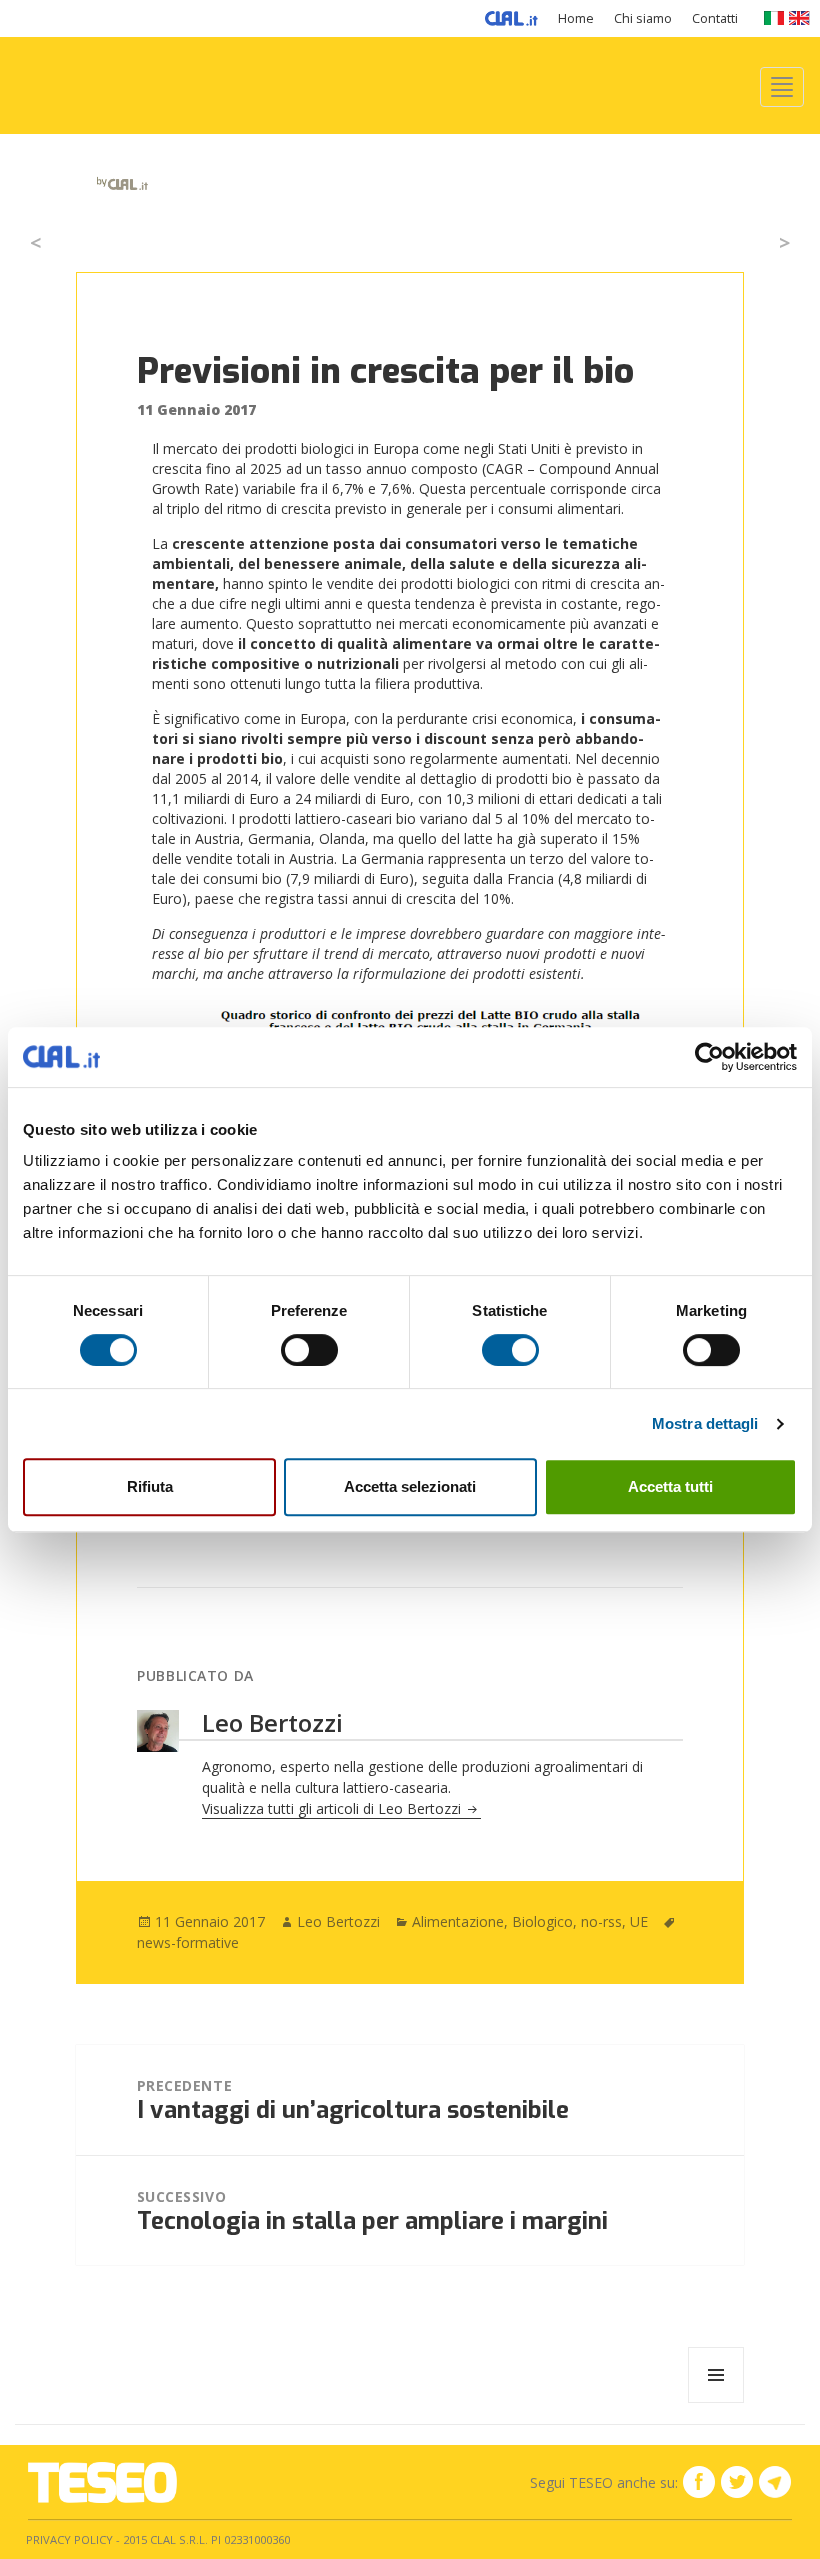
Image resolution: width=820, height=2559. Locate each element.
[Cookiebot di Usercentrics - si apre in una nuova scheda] (709, 1057)
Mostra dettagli (705, 1423)
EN (799, 18)
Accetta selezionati (410, 1486)
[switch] (309, 1350)
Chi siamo (643, 18)
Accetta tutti (670, 1486)
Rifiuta (150, 1486)
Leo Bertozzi (338, 1921)
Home (576, 18)
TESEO (83, 162)
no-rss (601, 1921)
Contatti (715, 18)
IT (773, 18)
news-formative (188, 1942)
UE (639, 1921)
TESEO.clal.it (102, 2482)
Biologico (542, 1921)
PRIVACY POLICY (69, 2539)
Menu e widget (716, 2402)
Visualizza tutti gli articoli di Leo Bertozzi (333, 1808)
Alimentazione (458, 1921)
